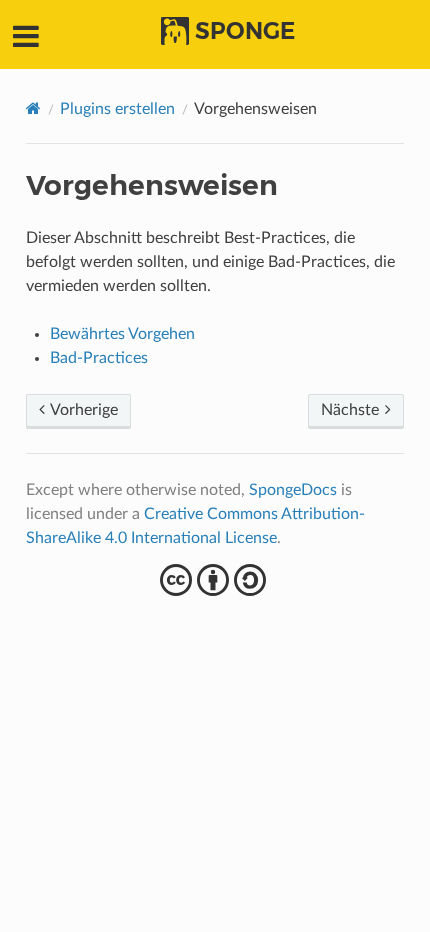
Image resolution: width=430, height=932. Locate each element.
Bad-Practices (99, 358)
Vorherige (82, 410)
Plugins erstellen (117, 109)
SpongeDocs (293, 490)
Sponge (245, 31)
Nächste (352, 410)
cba (215, 580)
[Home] (33, 108)
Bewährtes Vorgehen (122, 334)
